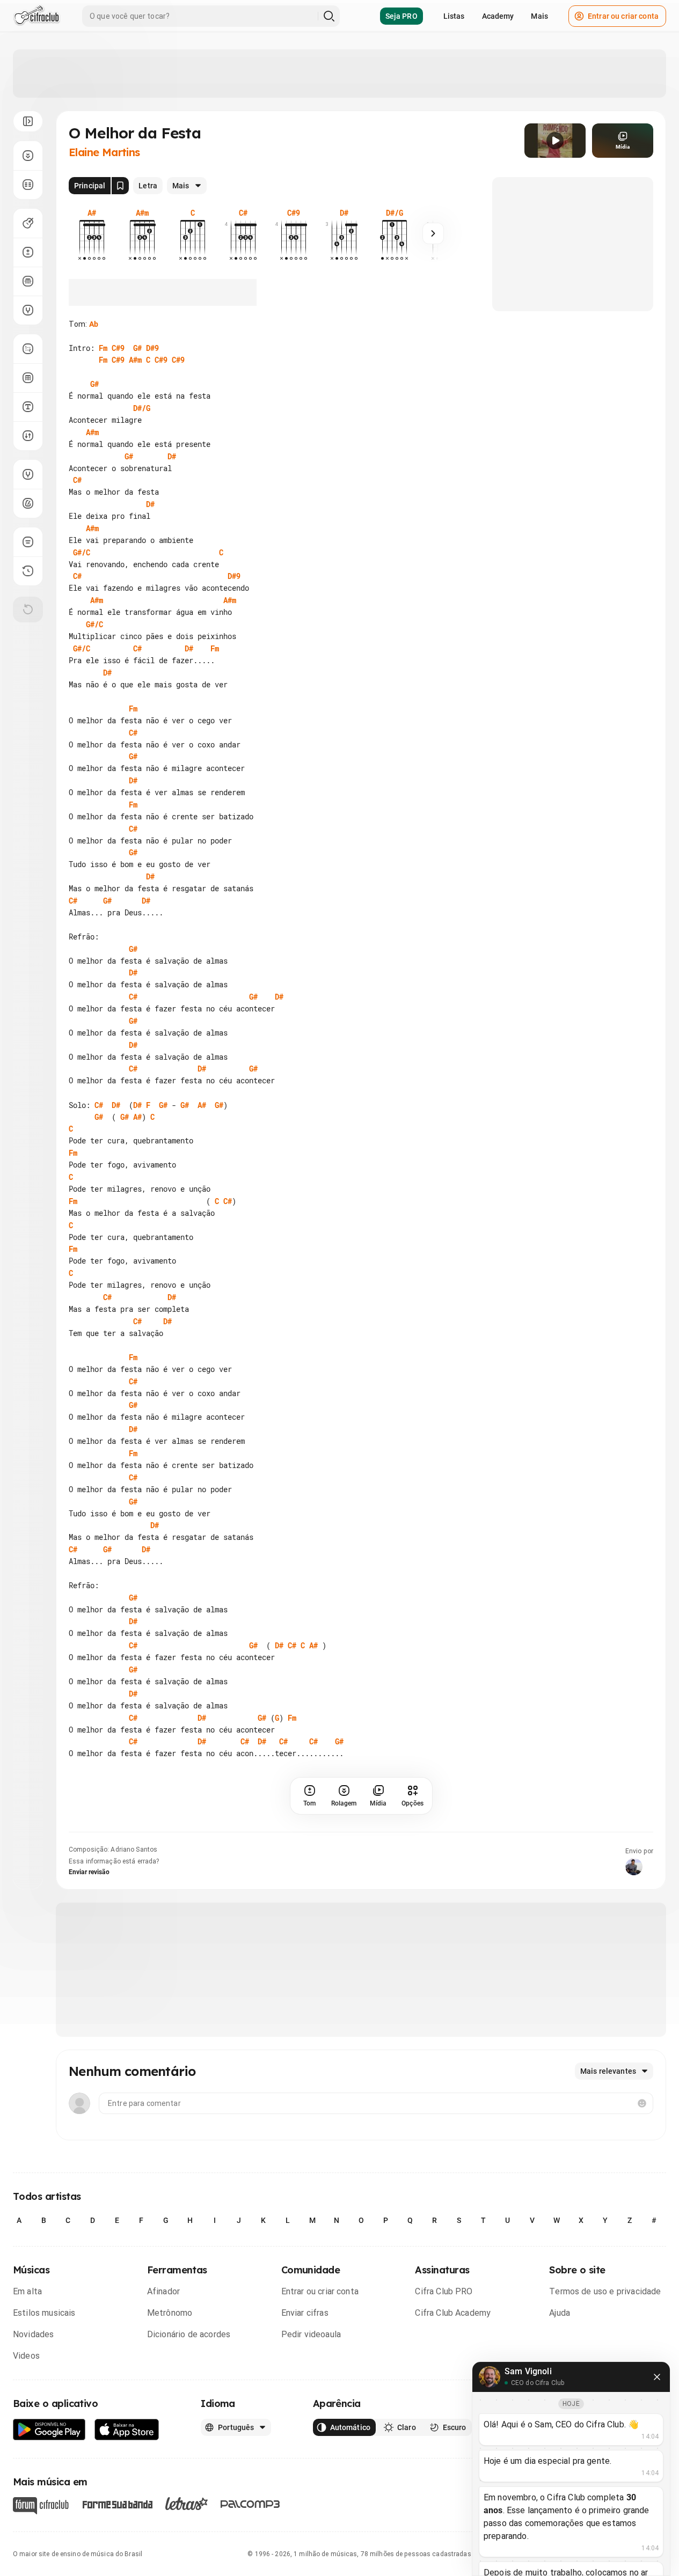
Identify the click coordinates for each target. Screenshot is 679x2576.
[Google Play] (49, 2430)
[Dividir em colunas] (28, 185)
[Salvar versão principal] (120, 186)
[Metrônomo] (28, 503)
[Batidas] (28, 436)
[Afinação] (28, 310)
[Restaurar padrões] (28, 610)
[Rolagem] (28, 156)
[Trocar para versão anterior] (28, 571)
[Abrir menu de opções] (28, 121)
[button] (555, 141)
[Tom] (28, 252)
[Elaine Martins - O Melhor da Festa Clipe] (555, 141)
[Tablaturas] (28, 349)
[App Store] (127, 2430)
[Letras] (187, 2504)
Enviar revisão (89, 1872)
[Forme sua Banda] (117, 2504)
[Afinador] (28, 474)
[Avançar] (433, 233)
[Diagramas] (28, 378)
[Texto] (28, 407)
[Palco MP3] (250, 2504)
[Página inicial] (37, 16)
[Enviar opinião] (28, 542)
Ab (94, 324)
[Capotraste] (28, 281)
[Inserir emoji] (642, 2103)
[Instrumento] (28, 223)
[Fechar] (657, 2377)
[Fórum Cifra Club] (41, 2506)
